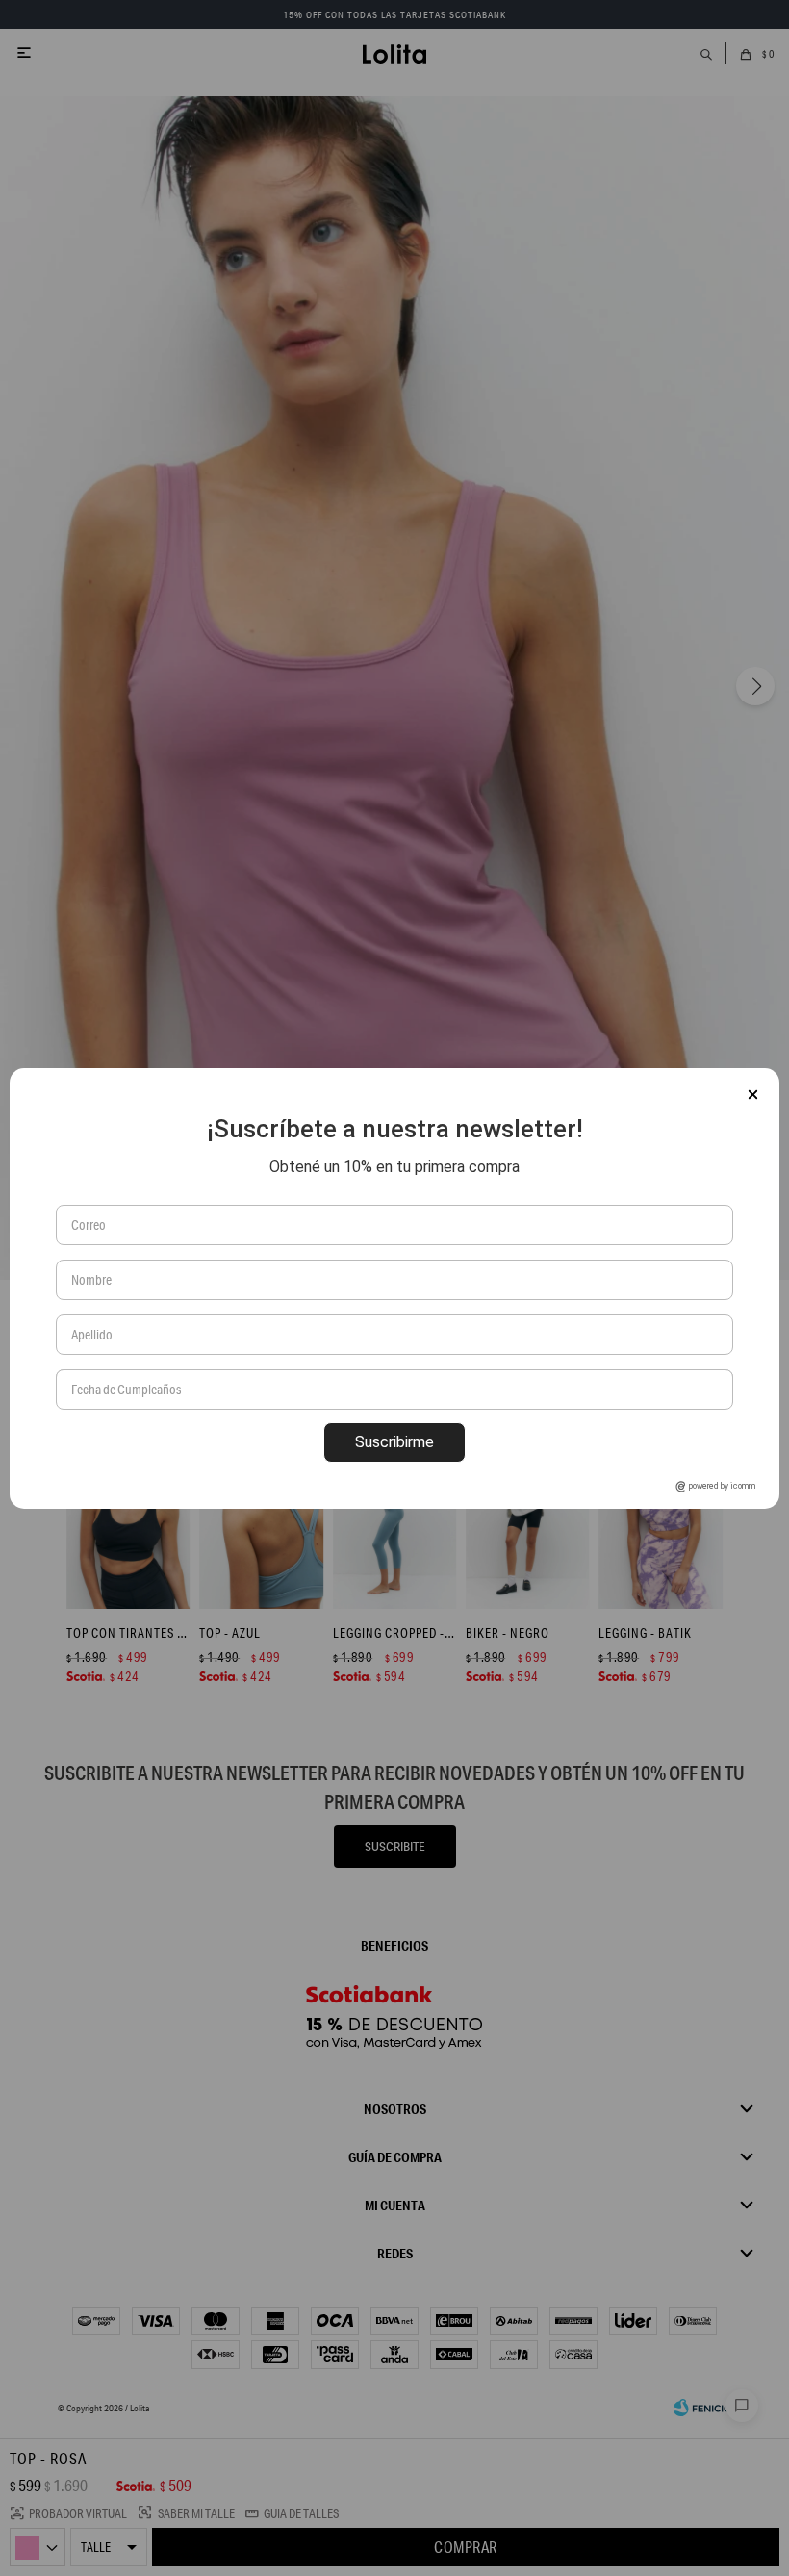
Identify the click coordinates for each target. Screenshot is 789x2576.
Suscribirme (394, 1442)
